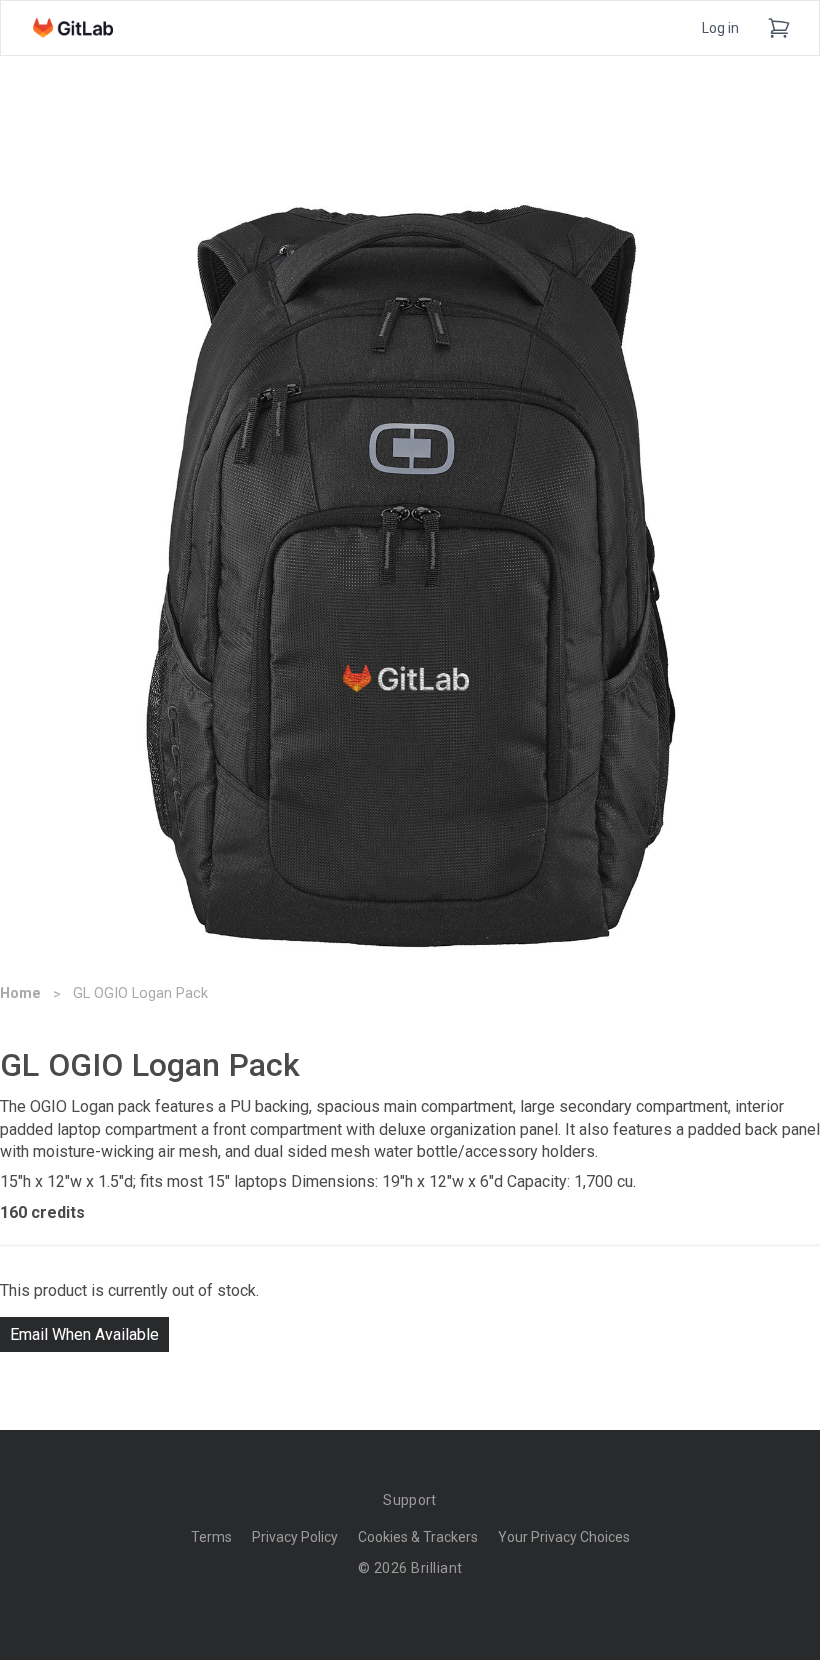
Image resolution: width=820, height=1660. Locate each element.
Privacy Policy (295, 1537)
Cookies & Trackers (418, 1537)
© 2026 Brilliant (410, 1568)
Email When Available (84, 1334)
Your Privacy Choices (564, 1537)
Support (409, 1500)
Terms (211, 1537)
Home (20, 993)
